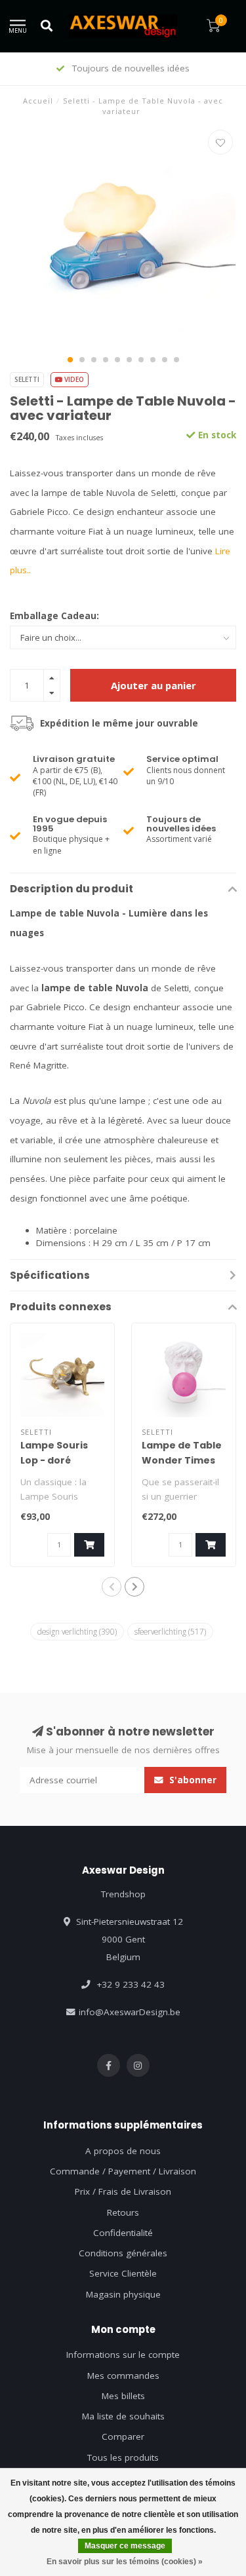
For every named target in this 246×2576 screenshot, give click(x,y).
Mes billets (123, 2396)
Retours (123, 2212)
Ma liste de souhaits (123, 2416)
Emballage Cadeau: (54, 616)
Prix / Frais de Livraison (123, 2191)
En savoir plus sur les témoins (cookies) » (125, 2562)
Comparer (123, 2436)
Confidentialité (123, 2233)
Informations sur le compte (123, 2355)
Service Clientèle (123, 2273)
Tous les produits (123, 2457)
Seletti (27, 379)
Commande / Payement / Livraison (123, 2171)
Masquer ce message (125, 2546)
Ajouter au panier (154, 685)
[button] (70, 360)
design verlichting (77, 1631)
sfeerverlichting (170, 1631)
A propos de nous (123, 2151)
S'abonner (192, 1780)
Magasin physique (123, 2294)
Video (73, 379)
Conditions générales (123, 2253)
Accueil (38, 101)
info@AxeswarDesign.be (130, 2012)
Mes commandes (123, 2376)
